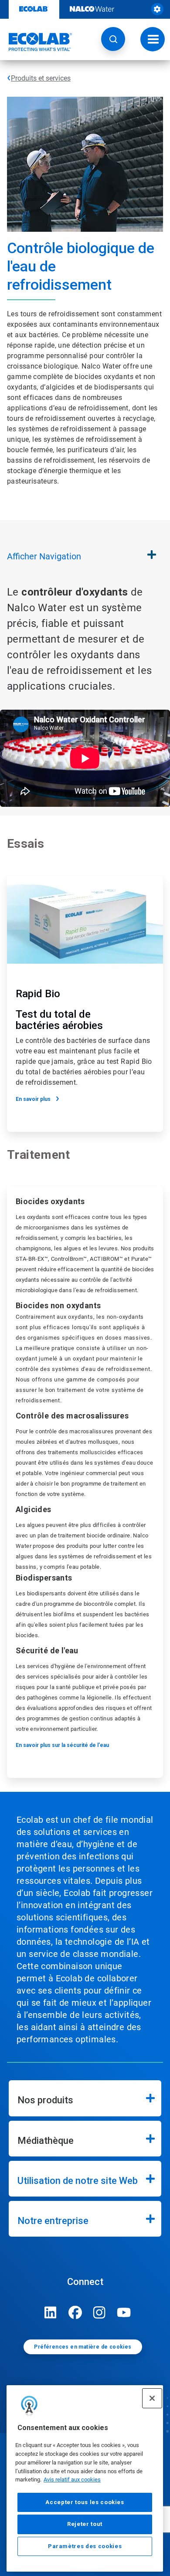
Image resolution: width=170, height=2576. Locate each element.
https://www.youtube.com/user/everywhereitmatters (124, 2312)
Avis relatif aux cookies (72, 2480)
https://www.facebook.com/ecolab (75, 2312)
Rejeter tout (85, 2524)
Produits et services (41, 78)
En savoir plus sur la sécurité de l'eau (62, 1745)
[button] (113, 39)
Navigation (44, 556)
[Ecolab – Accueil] (36, 42)
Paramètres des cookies (85, 2546)
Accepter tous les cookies (85, 2502)
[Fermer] (152, 2398)
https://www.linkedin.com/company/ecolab (51, 2312)
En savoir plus (33, 1099)
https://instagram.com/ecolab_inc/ (99, 2312)
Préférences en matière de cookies (83, 2347)
